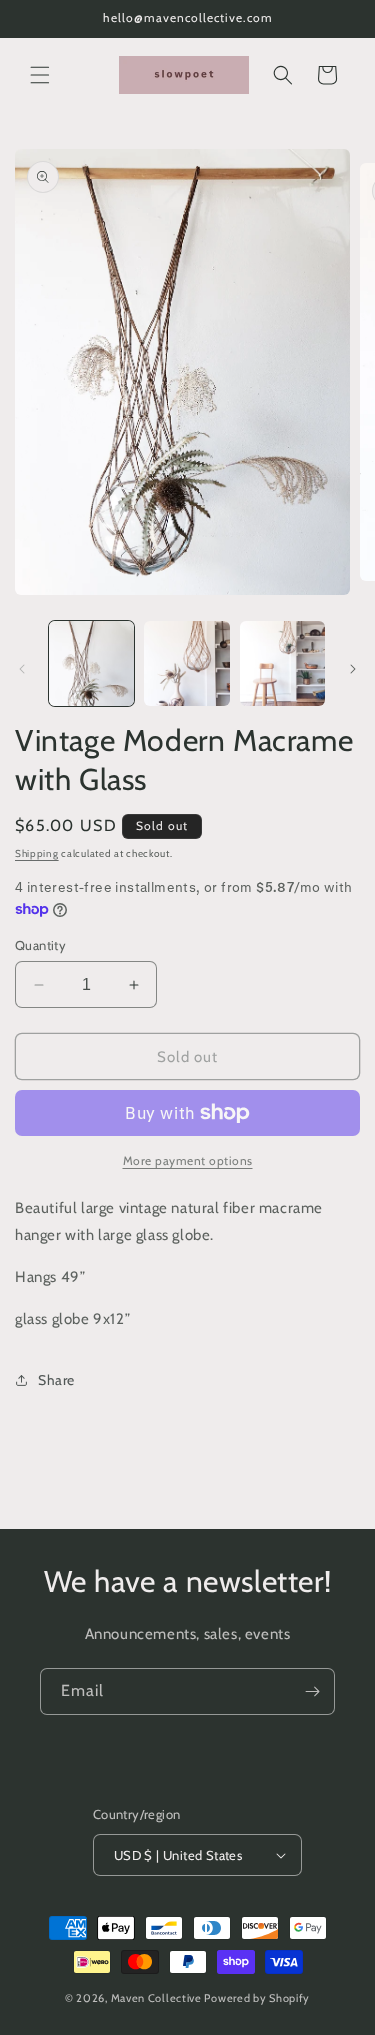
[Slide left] (22, 669)
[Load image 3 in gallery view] (282, 663)
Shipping (37, 853)
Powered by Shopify (257, 1998)
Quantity (40, 945)
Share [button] (56, 1380)
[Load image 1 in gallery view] (91, 663)
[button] (40, 75)
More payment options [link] (188, 1160)
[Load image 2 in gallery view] (186, 663)
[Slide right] (353, 669)
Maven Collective (156, 1998)
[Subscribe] (312, 1691)
